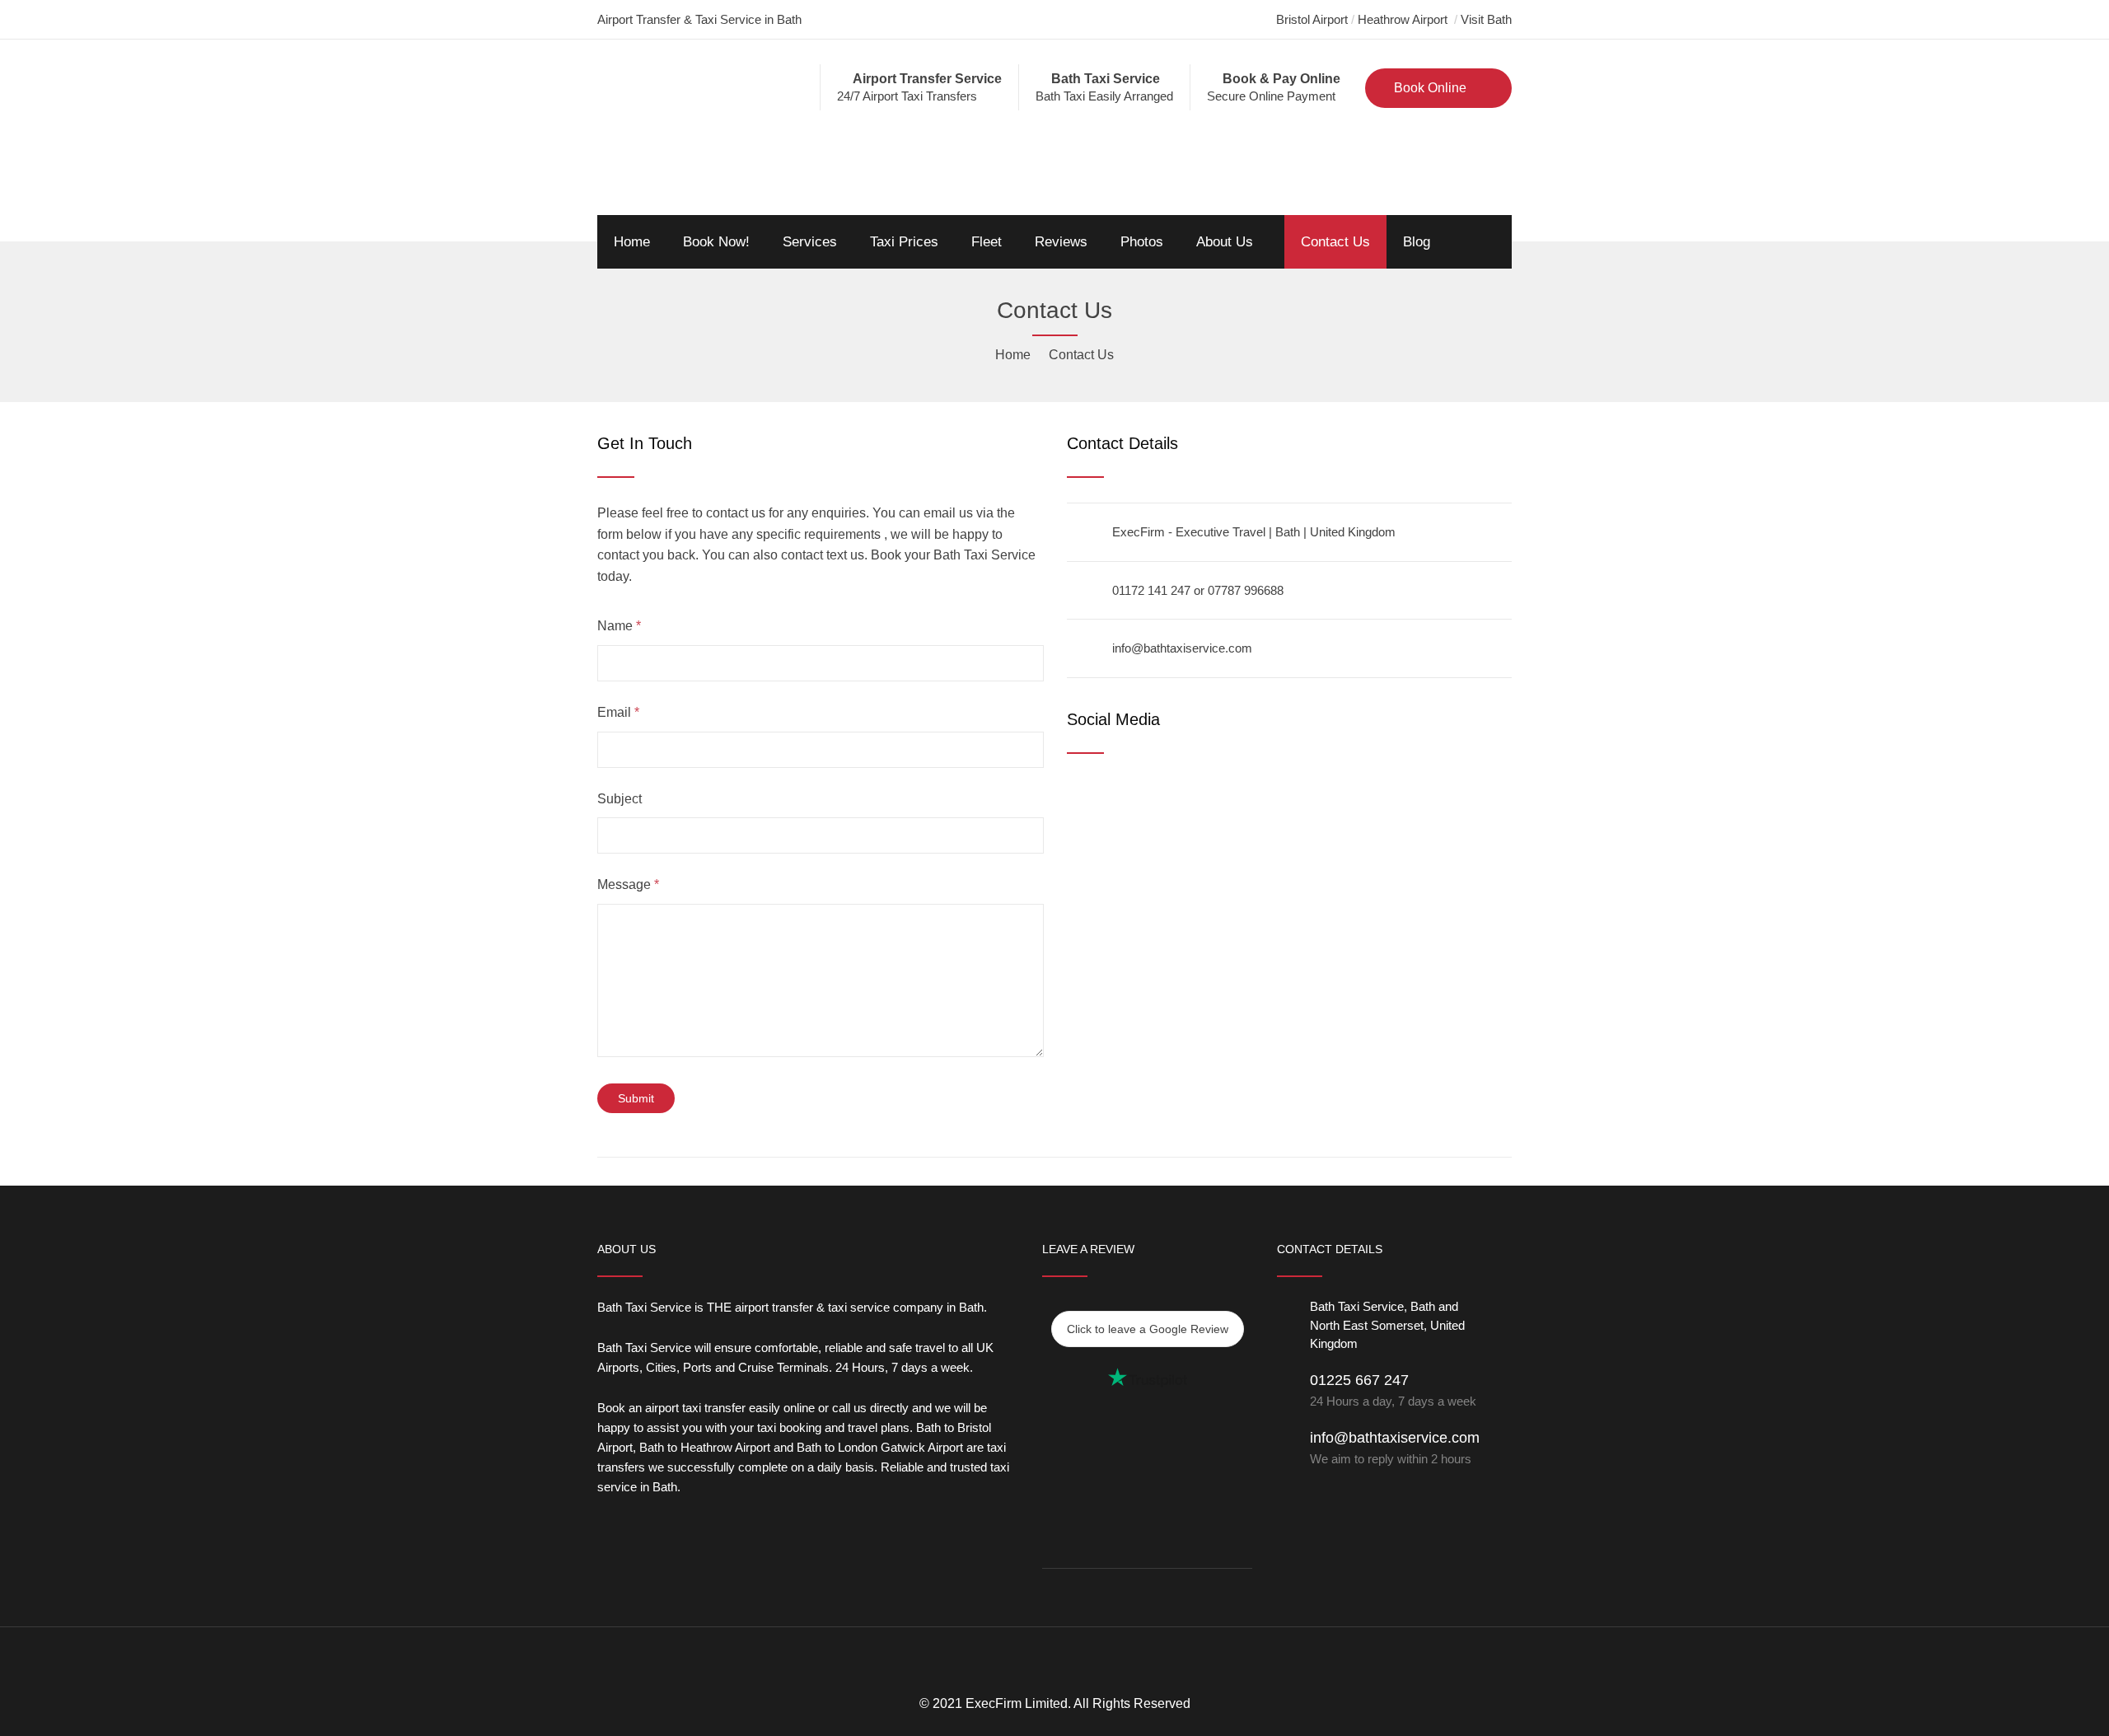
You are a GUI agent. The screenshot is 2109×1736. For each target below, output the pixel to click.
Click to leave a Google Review (1148, 1329)
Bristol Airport (1312, 19)
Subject (620, 799)
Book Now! (716, 242)
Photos (1142, 242)
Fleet (987, 242)
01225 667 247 (1393, 1390)
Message (628, 884)
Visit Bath (1486, 19)
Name (619, 626)
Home (632, 242)
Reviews (1061, 242)
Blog (1417, 242)
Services (810, 242)
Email (618, 712)
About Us (1225, 242)
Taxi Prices (904, 242)
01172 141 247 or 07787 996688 (1198, 590)
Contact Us (1335, 242)
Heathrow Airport (1404, 19)
